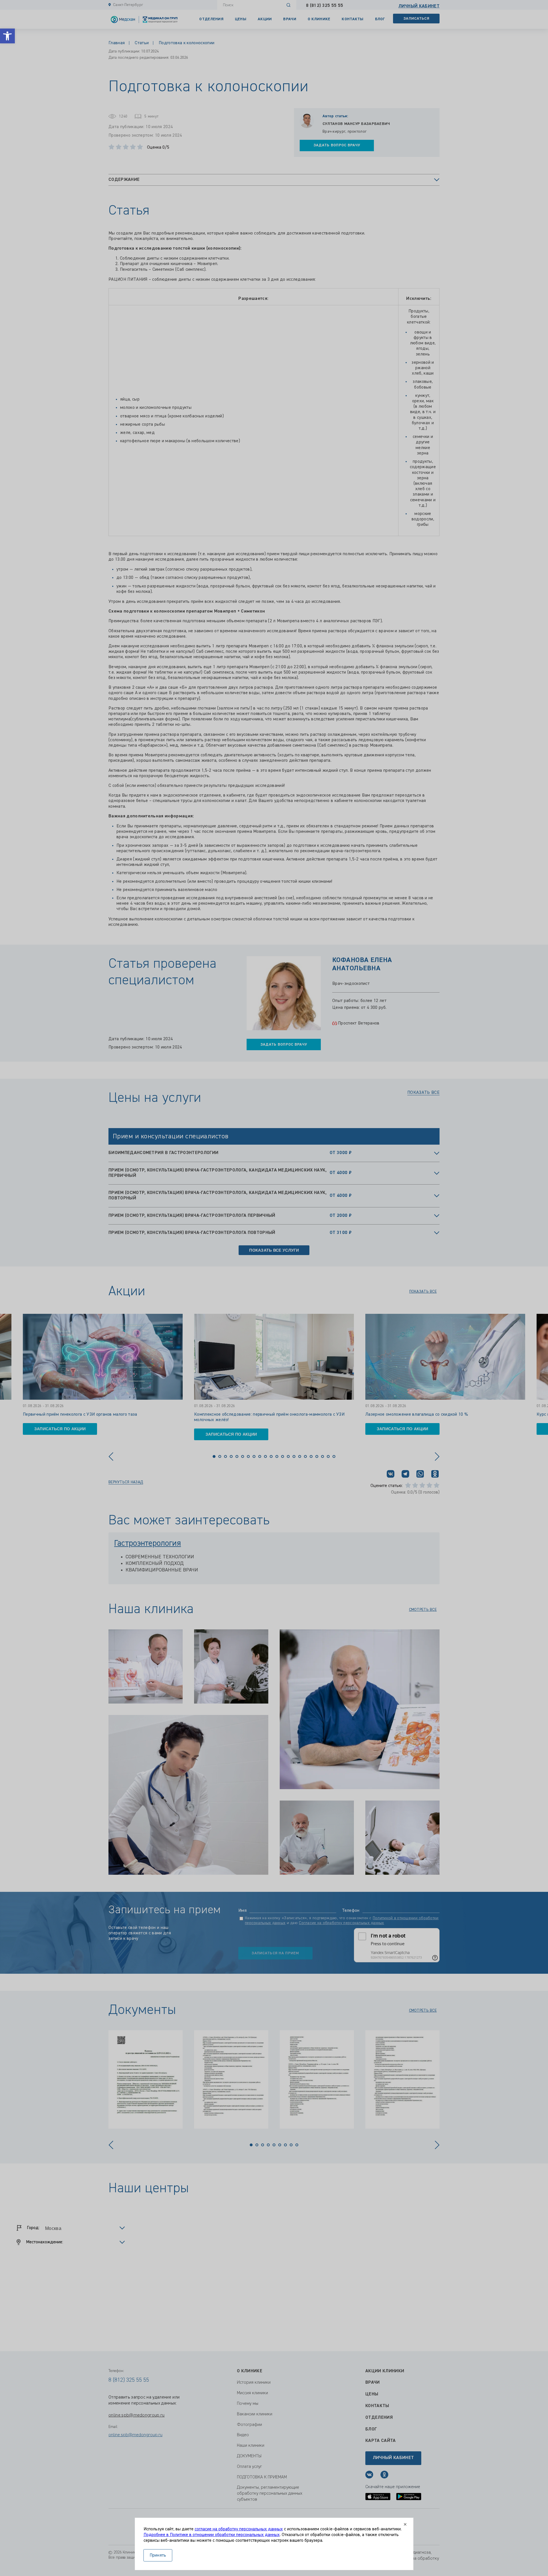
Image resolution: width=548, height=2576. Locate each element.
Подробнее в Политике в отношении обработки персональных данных (212, 2535)
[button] (7, 36)
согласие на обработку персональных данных (239, 2529)
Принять (158, 2555)
